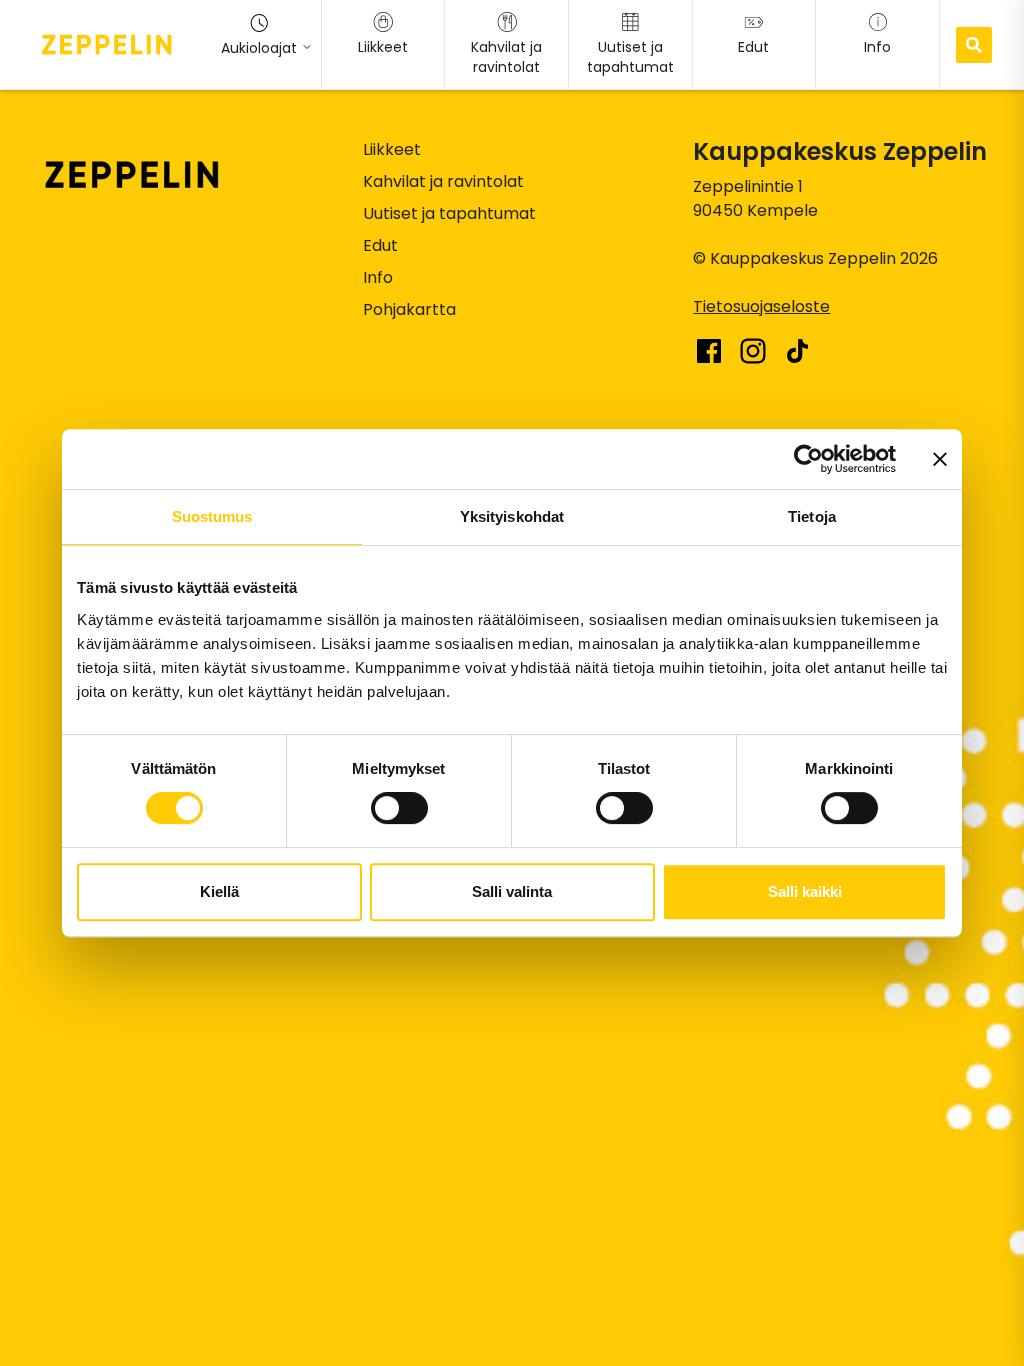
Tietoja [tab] (812, 516)
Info (378, 277)
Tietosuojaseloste (761, 306)
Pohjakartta (409, 309)
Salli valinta (512, 891)
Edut (380, 245)
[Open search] (974, 45)
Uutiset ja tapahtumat (449, 213)
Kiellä (219, 891)
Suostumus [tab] (212, 516)
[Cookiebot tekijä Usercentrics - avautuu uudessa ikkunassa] (808, 459)
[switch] (399, 808)
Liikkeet (392, 149)
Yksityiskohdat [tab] (512, 516)
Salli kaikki (805, 891)
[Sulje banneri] (940, 459)
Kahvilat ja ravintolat (443, 181)
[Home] (107, 44)
